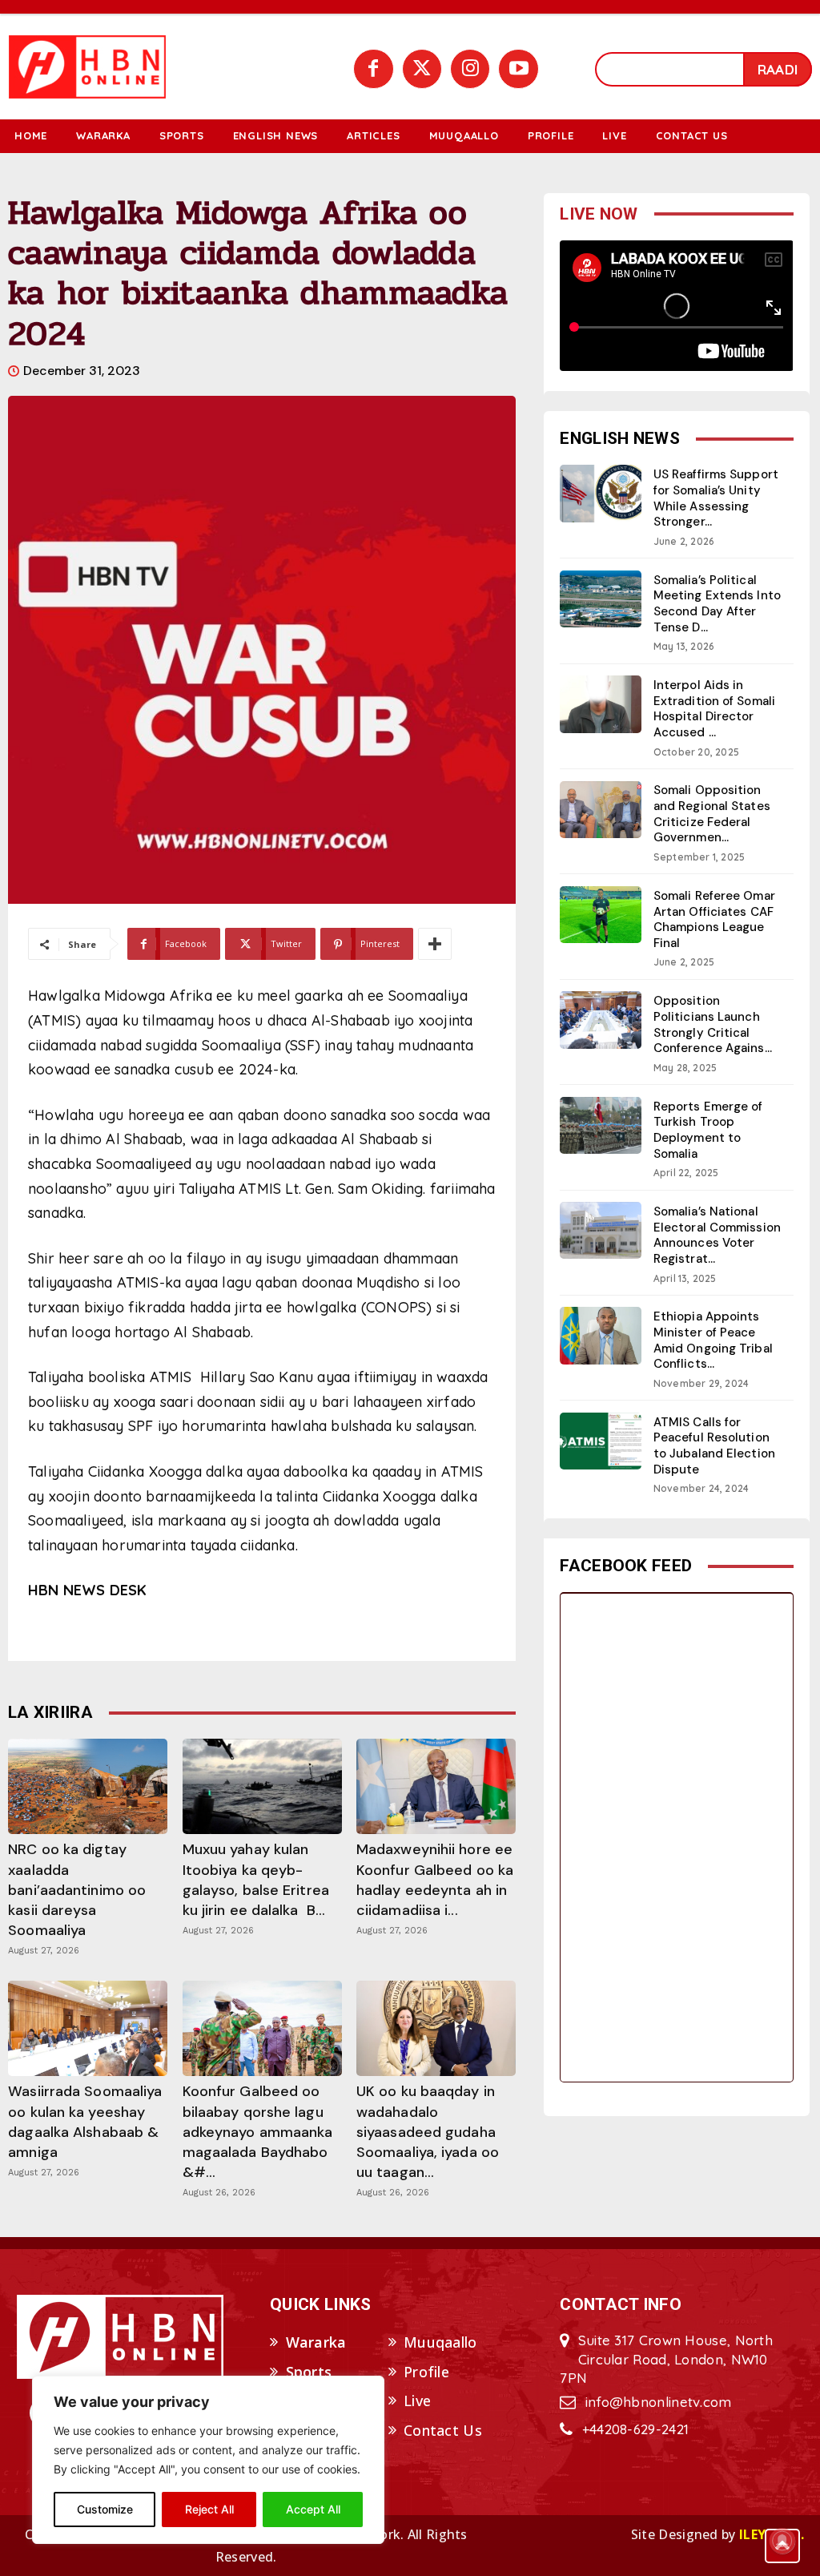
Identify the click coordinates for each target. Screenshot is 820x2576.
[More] (435, 944)
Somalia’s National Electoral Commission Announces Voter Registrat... (717, 1235)
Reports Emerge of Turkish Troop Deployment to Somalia (708, 1130)
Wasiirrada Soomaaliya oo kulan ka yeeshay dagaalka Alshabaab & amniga (85, 2122)
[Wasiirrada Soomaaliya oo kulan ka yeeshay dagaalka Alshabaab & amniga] (88, 2028)
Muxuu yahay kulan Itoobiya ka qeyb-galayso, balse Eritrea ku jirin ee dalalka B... (256, 1880)
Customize (105, 2509)
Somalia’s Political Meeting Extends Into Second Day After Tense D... (717, 604)
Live (417, 2401)
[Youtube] (518, 69)
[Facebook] (373, 69)
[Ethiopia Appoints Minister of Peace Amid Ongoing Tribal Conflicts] (601, 1335)
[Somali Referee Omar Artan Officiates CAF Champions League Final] (601, 915)
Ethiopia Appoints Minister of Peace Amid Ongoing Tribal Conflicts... (713, 1340)
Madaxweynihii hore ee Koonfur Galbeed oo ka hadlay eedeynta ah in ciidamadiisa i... (435, 1880)
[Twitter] (422, 69)
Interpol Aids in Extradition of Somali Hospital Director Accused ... (714, 709)
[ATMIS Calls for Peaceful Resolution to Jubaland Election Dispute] (601, 1441)
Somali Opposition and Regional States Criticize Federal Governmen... (712, 814)
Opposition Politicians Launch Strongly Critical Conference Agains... (713, 1024)
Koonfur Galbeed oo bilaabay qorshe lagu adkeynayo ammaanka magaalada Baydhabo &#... (258, 2132)
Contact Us (443, 2430)
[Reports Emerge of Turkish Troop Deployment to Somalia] (601, 1125)
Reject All (209, 2509)
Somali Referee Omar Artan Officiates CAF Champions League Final (714, 919)
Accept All (313, 2509)
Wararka (316, 2342)
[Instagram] (470, 69)
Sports (309, 2372)
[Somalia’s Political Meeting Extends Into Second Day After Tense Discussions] (601, 599)
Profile (426, 2372)
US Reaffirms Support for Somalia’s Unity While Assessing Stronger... (716, 498)
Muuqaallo (440, 2342)
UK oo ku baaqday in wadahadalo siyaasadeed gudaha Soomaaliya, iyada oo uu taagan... (428, 2132)
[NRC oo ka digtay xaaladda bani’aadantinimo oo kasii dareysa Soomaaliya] (88, 1786)
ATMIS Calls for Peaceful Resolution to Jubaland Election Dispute (714, 1446)
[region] (208, 2460)
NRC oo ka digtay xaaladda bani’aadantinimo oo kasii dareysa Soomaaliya (77, 1890)
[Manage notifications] (782, 2541)
